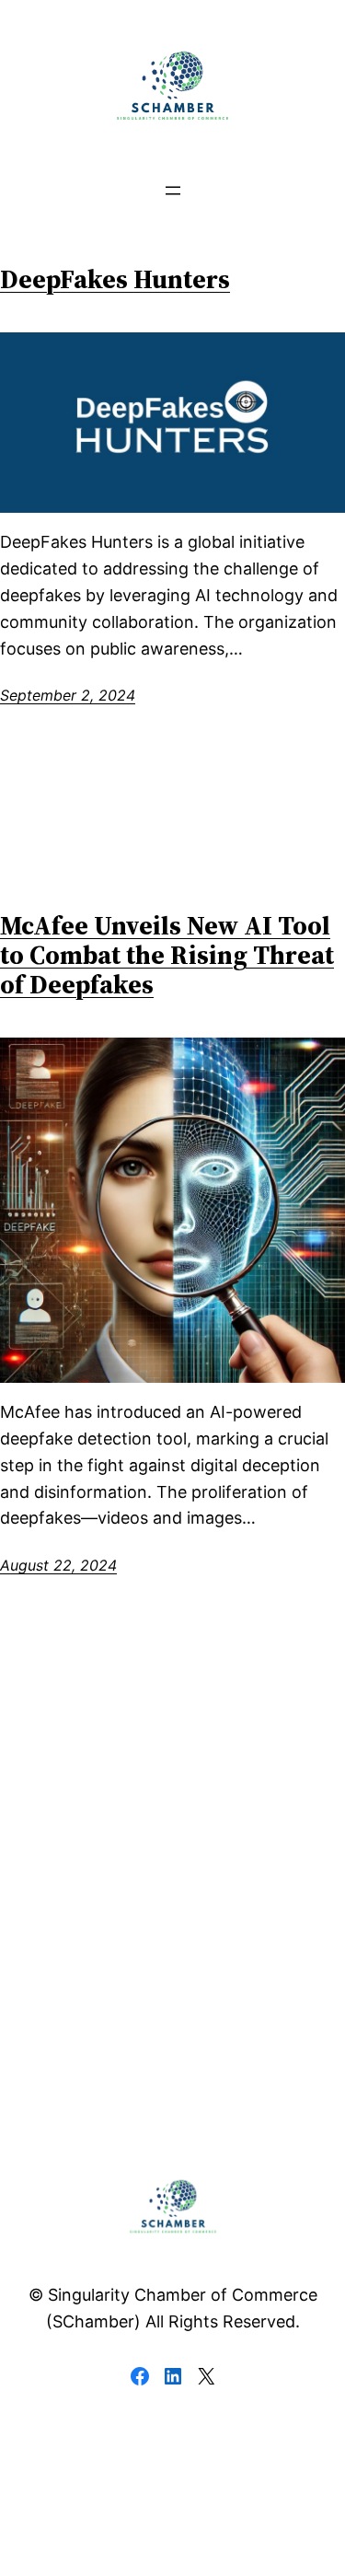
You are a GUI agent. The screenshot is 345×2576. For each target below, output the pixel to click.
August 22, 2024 (58, 1565)
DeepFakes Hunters (115, 279)
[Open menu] (173, 191)
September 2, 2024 (68, 695)
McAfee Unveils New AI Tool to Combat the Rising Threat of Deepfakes (167, 955)
